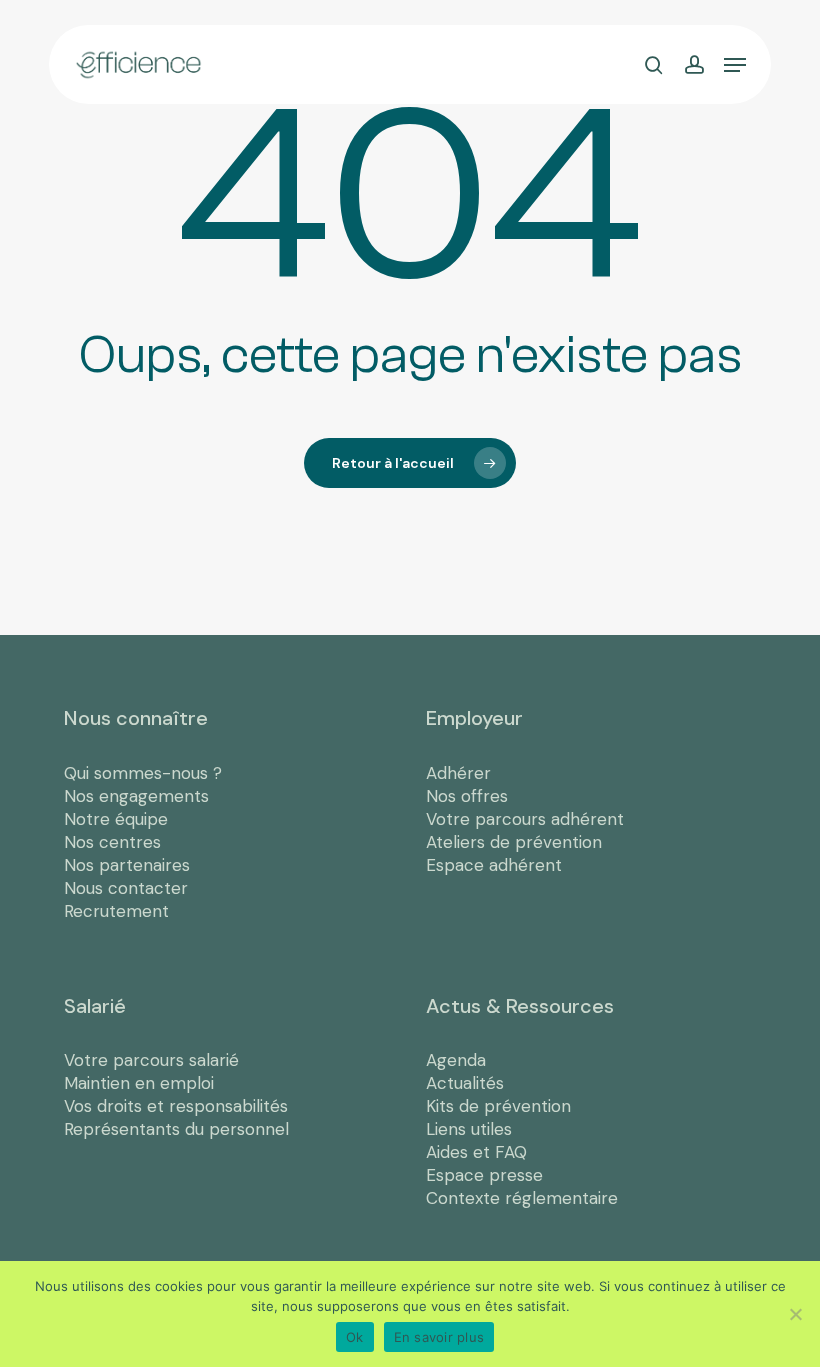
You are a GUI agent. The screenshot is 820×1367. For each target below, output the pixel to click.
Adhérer (458, 773)
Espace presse (484, 1175)
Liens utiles (469, 1129)
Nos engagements (136, 796)
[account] (693, 64)
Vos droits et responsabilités (176, 1106)
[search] (654, 64)
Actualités (465, 1083)
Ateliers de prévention (514, 842)
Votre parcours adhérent (525, 819)
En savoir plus (439, 1337)
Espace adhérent (494, 865)
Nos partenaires (127, 865)
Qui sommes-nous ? (143, 773)
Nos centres (112, 842)
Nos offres (467, 796)
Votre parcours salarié (151, 1060)
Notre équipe (116, 819)
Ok (355, 1337)
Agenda (456, 1060)
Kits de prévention (498, 1106)
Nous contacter (126, 888)
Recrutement (116, 911)
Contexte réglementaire (522, 1198)
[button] (735, 65)
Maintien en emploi (139, 1083)
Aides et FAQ (476, 1152)
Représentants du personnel (176, 1129)
